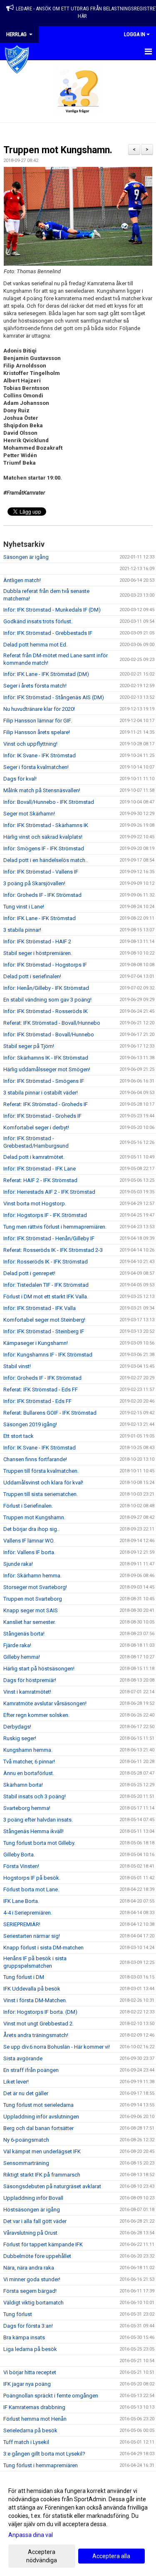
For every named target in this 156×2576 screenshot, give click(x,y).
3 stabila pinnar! (22, 930)
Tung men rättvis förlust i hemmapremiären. (55, 1227)
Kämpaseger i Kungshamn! (36, 1343)
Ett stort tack (19, 1436)
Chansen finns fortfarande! (35, 1459)
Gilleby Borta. (19, 1855)
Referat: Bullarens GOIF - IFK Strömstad (50, 1413)
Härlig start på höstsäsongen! (39, 1669)
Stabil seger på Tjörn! (29, 1046)
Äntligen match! (22, 580)
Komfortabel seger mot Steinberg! (44, 1320)
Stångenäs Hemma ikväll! (33, 1831)
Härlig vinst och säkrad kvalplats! (43, 837)
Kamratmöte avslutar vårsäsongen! (45, 1703)
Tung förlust (18, 2314)
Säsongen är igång (26, 557)
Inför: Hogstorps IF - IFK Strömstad (45, 1215)
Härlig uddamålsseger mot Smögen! (47, 1069)
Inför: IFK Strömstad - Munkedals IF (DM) (52, 610)
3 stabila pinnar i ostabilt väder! (41, 1093)
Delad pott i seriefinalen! (32, 976)
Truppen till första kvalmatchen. (41, 1471)
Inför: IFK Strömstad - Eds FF (37, 1401)
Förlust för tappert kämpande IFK (43, 2244)
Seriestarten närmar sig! (32, 1936)
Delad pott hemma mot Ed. (35, 645)
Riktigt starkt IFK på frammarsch (42, 2175)
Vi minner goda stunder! (32, 2279)
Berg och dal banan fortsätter (38, 2128)
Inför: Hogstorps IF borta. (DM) (40, 2012)
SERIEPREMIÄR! (22, 1924)
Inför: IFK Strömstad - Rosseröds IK (46, 1011)
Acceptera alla (111, 2556)
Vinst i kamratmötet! (27, 1692)
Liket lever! (16, 2082)
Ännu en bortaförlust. (29, 1773)
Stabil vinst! (17, 1366)
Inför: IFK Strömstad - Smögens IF (44, 1081)
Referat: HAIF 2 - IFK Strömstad (40, 1180)
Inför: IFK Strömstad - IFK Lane (40, 1169)
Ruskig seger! (20, 1738)
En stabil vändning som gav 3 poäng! (47, 1000)
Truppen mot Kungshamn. (58, 150)
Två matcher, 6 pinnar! (29, 1762)
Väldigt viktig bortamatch (33, 2303)
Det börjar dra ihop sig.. (31, 1529)
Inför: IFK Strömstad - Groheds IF (42, 1116)
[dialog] (78, 2525)
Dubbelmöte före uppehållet (37, 2256)
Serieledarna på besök (30, 2430)
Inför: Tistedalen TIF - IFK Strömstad (46, 1285)
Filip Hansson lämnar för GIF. (38, 721)
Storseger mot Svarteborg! (35, 1587)
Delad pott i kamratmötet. (34, 1157)
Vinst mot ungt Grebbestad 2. (38, 2024)
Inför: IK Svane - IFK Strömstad (40, 755)
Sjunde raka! (18, 1564)
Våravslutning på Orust (30, 2233)
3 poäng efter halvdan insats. (38, 1820)
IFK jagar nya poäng (27, 2384)
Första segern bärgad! (30, 2291)
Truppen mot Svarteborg (33, 1599)
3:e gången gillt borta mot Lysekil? (44, 2454)
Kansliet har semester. (30, 1622)
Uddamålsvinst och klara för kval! (43, 1483)
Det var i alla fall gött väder (35, 2221)
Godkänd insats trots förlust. (38, 621)
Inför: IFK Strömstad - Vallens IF (41, 872)
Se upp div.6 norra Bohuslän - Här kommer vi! (57, 2047)
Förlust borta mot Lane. (31, 1889)
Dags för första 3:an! (28, 2326)
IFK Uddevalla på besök (32, 1989)
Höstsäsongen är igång (32, 2210)
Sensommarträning (26, 2163)
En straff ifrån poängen (31, 2070)
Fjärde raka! (17, 1645)
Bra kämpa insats (24, 2337)
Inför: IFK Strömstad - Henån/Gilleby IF (49, 1238)
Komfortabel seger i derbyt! (36, 1128)
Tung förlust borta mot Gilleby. (39, 1843)
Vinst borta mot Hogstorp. (35, 1204)
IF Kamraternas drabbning (34, 2407)
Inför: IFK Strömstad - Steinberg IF (44, 1331)
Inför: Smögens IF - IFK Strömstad (44, 848)
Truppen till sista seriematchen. (41, 1494)
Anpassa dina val (31, 2535)
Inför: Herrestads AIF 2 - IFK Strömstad (49, 1192)
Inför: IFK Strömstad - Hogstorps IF (45, 965)
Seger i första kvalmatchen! (36, 767)
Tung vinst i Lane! (24, 907)
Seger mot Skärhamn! (29, 814)
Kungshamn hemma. (28, 1750)
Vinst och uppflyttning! (30, 744)
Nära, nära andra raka (29, 2268)
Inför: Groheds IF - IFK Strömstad (42, 895)
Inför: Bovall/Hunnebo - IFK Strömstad (49, 802)
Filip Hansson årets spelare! (37, 732)
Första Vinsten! (21, 1866)
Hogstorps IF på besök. (32, 1878)
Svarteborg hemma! (27, 1808)
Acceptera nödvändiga (42, 2556)
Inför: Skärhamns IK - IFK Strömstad (46, 1058)
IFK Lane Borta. (21, 1901)
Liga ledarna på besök (30, 2349)
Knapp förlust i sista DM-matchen (43, 1948)
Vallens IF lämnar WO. (29, 1541)
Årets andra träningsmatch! (36, 2035)
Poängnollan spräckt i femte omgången (51, 2396)
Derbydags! (17, 1727)
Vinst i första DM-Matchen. (35, 2000)
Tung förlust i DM (24, 1977)
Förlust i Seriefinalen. (28, 1506)
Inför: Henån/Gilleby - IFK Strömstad (46, 988)
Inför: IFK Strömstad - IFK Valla (40, 1308)
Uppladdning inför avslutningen (41, 2117)
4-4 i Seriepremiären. (28, 1913)
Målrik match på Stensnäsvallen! (42, 790)
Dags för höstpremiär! (30, 1680)
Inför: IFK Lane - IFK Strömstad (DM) (46, 674)
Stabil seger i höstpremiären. (38, 953)
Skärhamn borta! (23, 1785)
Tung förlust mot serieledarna (38, 2105)
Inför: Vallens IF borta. (29, 1552)
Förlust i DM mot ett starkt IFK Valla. (46, 1297)
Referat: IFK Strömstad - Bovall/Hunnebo (52, 1023)
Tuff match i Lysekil (26, 2442)
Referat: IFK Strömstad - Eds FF (41, 1390)
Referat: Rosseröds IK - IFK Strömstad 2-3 (53, 1250)
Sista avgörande (23, 2058)
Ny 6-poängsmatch (26, 2140)
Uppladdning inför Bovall (33, 2198)
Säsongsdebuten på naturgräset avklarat (52, 2186)
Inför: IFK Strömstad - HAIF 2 (37, 942)
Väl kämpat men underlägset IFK (42, 2151)
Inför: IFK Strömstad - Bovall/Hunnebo (49, 1035)
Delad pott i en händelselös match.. (46, 860)
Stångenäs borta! (24, 1634)
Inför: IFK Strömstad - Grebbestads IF (48, 633)
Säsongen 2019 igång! (30, 1424)
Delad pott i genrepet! (29, 1273)
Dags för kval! (20, 779)
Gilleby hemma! (22, 1657)
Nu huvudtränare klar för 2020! (39, 709)
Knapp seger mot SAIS (31, 1610)
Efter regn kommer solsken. (36, 1715)
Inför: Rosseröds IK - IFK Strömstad (46, 1262)
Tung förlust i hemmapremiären (41, 2465)
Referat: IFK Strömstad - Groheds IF (46, 1104)
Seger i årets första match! (35, 686)
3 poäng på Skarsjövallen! (34, 883)
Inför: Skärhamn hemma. (32, 1576)
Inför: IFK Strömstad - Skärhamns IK (46, 825)
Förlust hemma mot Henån (35, 2419)
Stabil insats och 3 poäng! (35, 1796)
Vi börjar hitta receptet (30, 2372)
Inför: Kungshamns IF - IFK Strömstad (48, 1355)
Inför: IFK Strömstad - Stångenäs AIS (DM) (54, 697)
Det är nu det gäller (26, 2093)
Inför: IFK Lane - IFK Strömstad (40, 918)
